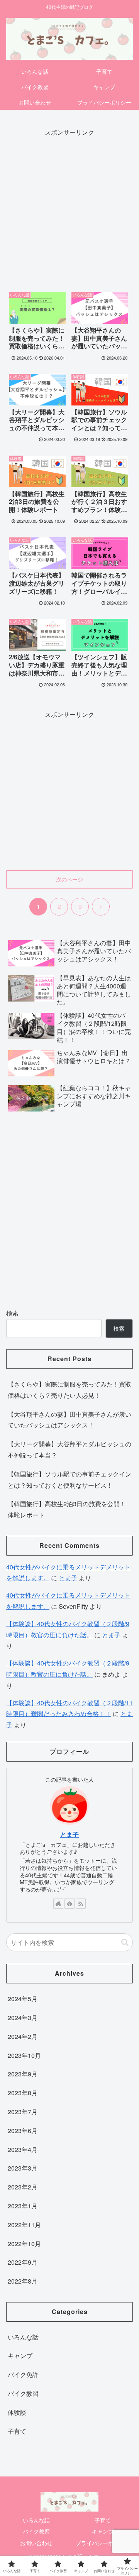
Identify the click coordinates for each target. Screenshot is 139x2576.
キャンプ (103, 2531)
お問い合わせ (36, 2543)
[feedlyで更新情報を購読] (69, 1904)
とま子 (68, 1578)
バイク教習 (36, 2531)
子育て (103, 2520)
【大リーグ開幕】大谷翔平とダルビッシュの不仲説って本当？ (69, 1449)
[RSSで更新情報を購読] (81, 1904)
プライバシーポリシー (103, 2543)
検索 (12, 1313)
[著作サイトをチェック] (58, 1904)
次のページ (69, 879)
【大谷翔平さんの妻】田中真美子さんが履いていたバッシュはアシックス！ (69, 1420)
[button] (125, 1942)
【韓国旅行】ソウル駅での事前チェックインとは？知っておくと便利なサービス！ (69, 1480)
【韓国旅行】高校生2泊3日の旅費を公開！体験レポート (67, 1509)
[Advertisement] (69, 208)
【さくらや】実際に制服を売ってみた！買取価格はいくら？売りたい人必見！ (69, 1390)
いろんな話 (36, 2520)
